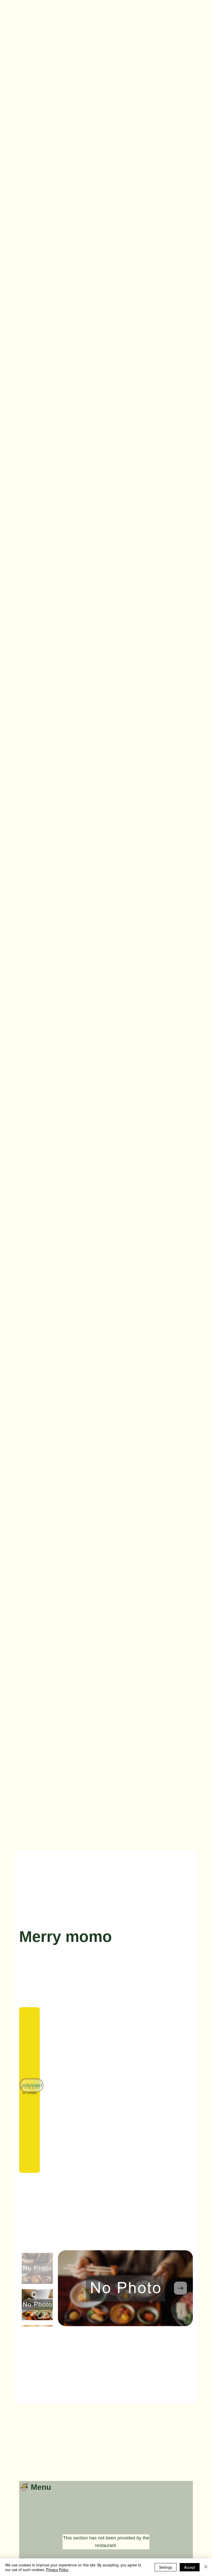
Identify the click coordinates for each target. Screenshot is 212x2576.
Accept (190, 2567)
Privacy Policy (57, 2570)
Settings (166, 2567)
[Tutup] (206, 2567)
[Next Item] (180, 2288)
